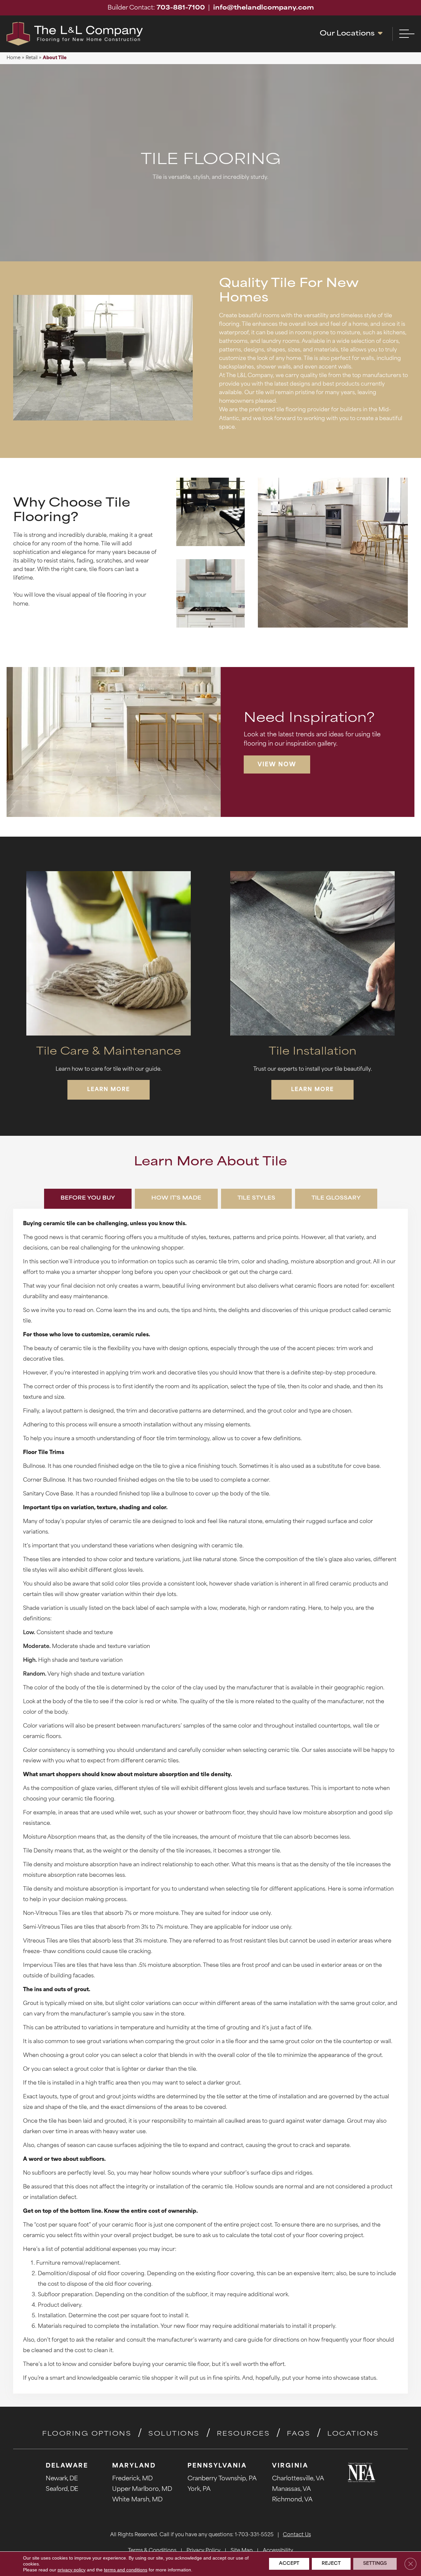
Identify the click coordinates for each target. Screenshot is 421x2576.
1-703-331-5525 (254, 2535)
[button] (277, 764)
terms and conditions (126, 2570)
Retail (32, 58)
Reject (331, 2564)
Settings (375, 2564)
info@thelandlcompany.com (263, 8)
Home (13, 58)
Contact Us (297, 2535)
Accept (289, 2564)
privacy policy (72, 2570)
